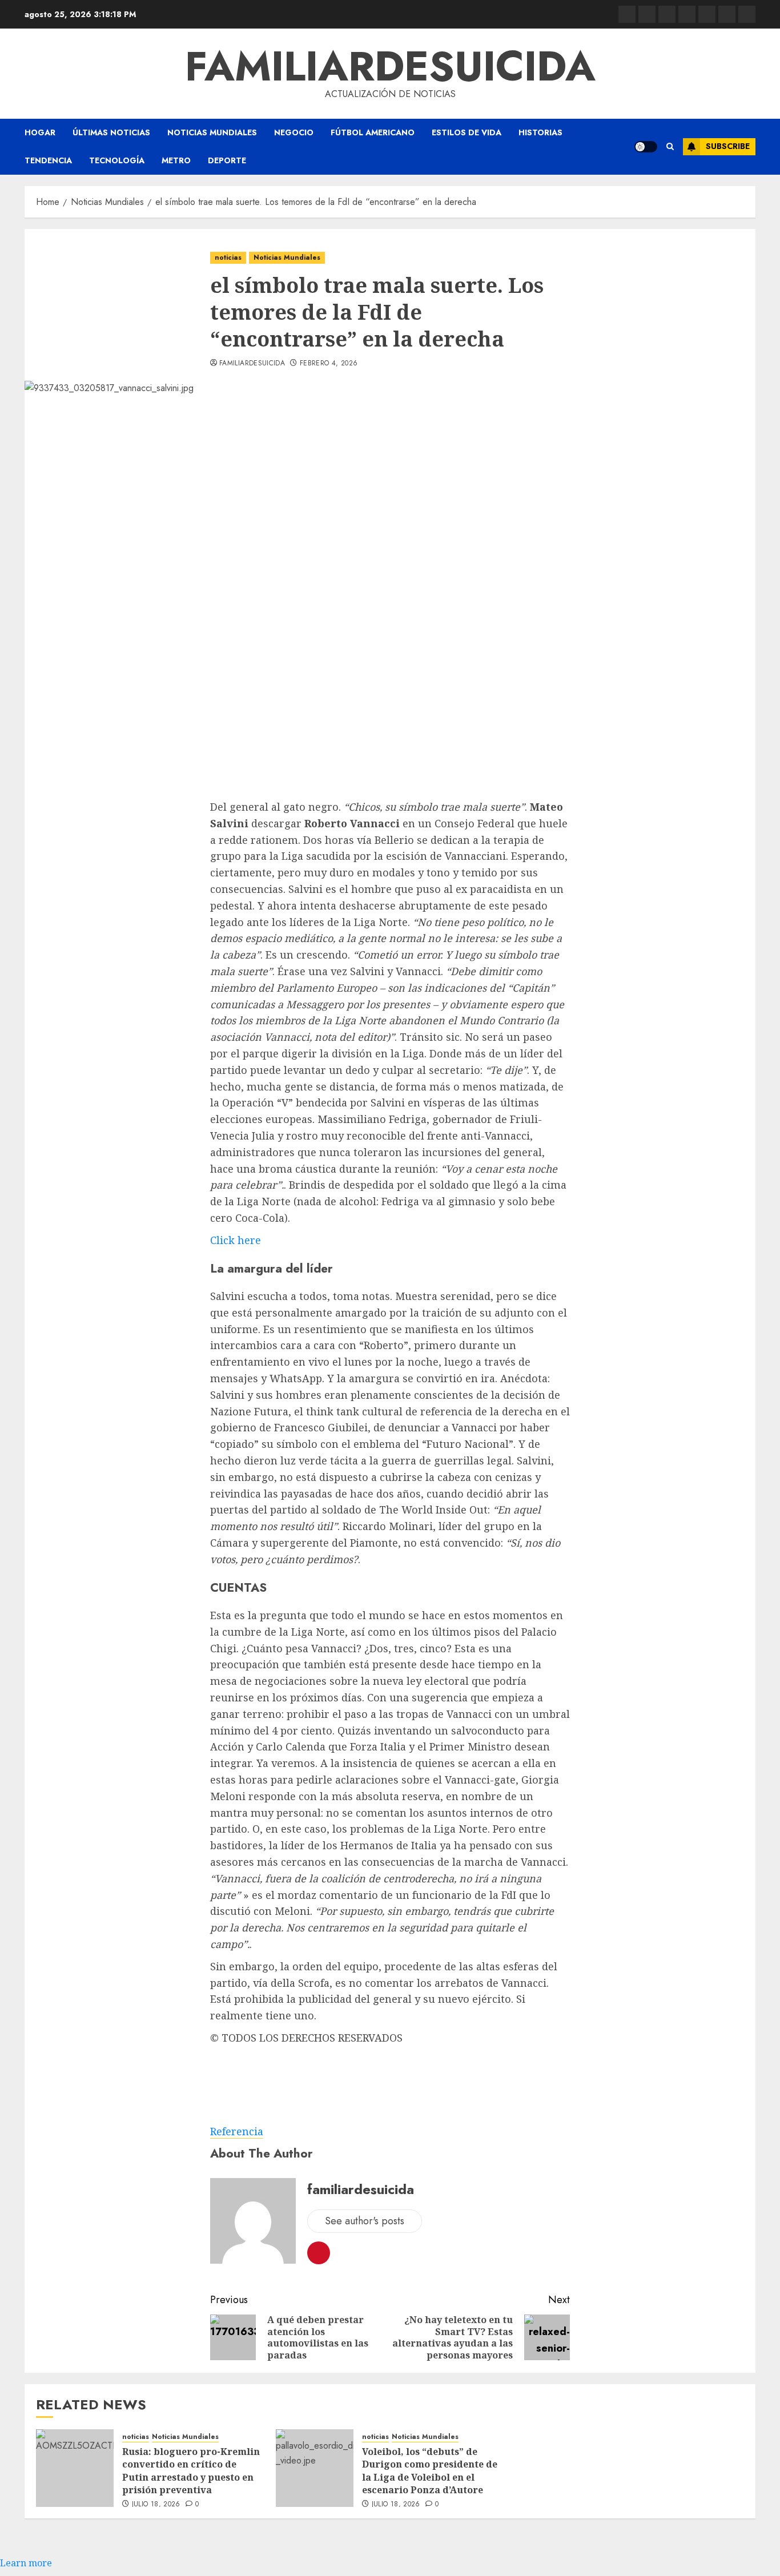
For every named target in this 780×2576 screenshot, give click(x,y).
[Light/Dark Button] (646, 147)
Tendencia (48, 160)
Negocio (294, 132)
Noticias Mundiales (212, 132)
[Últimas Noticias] (747, 14)
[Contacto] (647, 14)
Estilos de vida (467, 132)
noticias (228, 257)
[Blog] (627, 14)
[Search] (670, 147)
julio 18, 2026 (156, 2505)
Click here (236, 1240)
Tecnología (117, 160)
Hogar (40, 132)
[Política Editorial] (707, 14)
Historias (540, 132)
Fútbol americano (373, 132)
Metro (176, 160)
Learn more (26, 2563)
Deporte (227, 160)
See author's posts (365, 2221)
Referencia (237, 2131)
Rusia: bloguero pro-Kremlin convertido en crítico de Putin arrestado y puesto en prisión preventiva (191, 2471)
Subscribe (728, 146)
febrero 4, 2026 (329, 364)
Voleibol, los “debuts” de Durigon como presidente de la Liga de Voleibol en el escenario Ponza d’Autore (430, 2471)
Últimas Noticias (111, 132)
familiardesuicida (390, 66)
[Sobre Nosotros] (727, 14)
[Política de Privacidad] (687, 14)
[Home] (667, 14)
